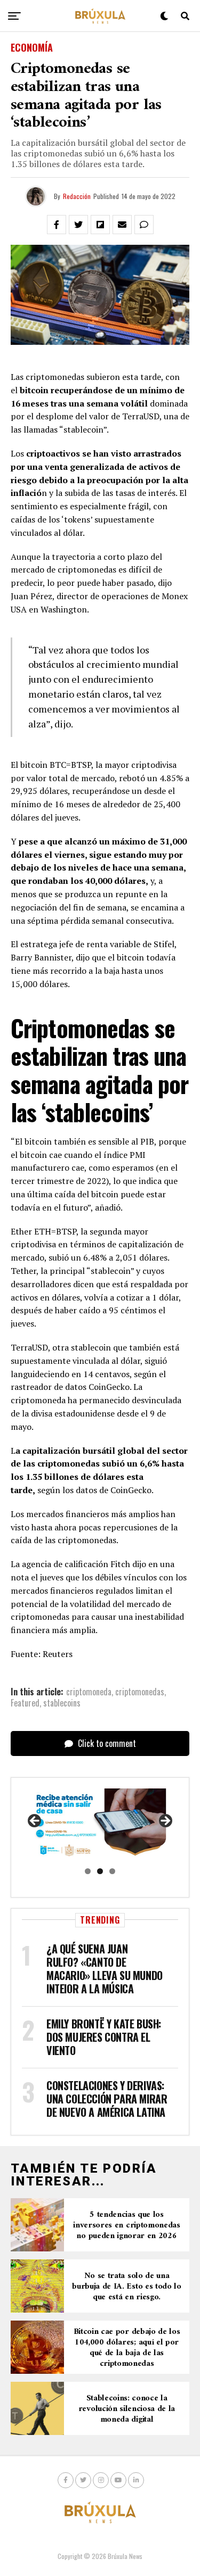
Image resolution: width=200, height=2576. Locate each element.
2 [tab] (100, 1871)
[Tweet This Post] (78, 225)
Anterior (35, 1821)
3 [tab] (112, 1871)
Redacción (77, 196)
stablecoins (62, 1703)
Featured (25, 1703)
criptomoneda (89, 1692)
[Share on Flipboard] (100, 225)
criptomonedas (140, 1692)
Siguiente (165, 1821)
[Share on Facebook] (57, 225)
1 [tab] (88, 1871)
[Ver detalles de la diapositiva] (100, 1824)
